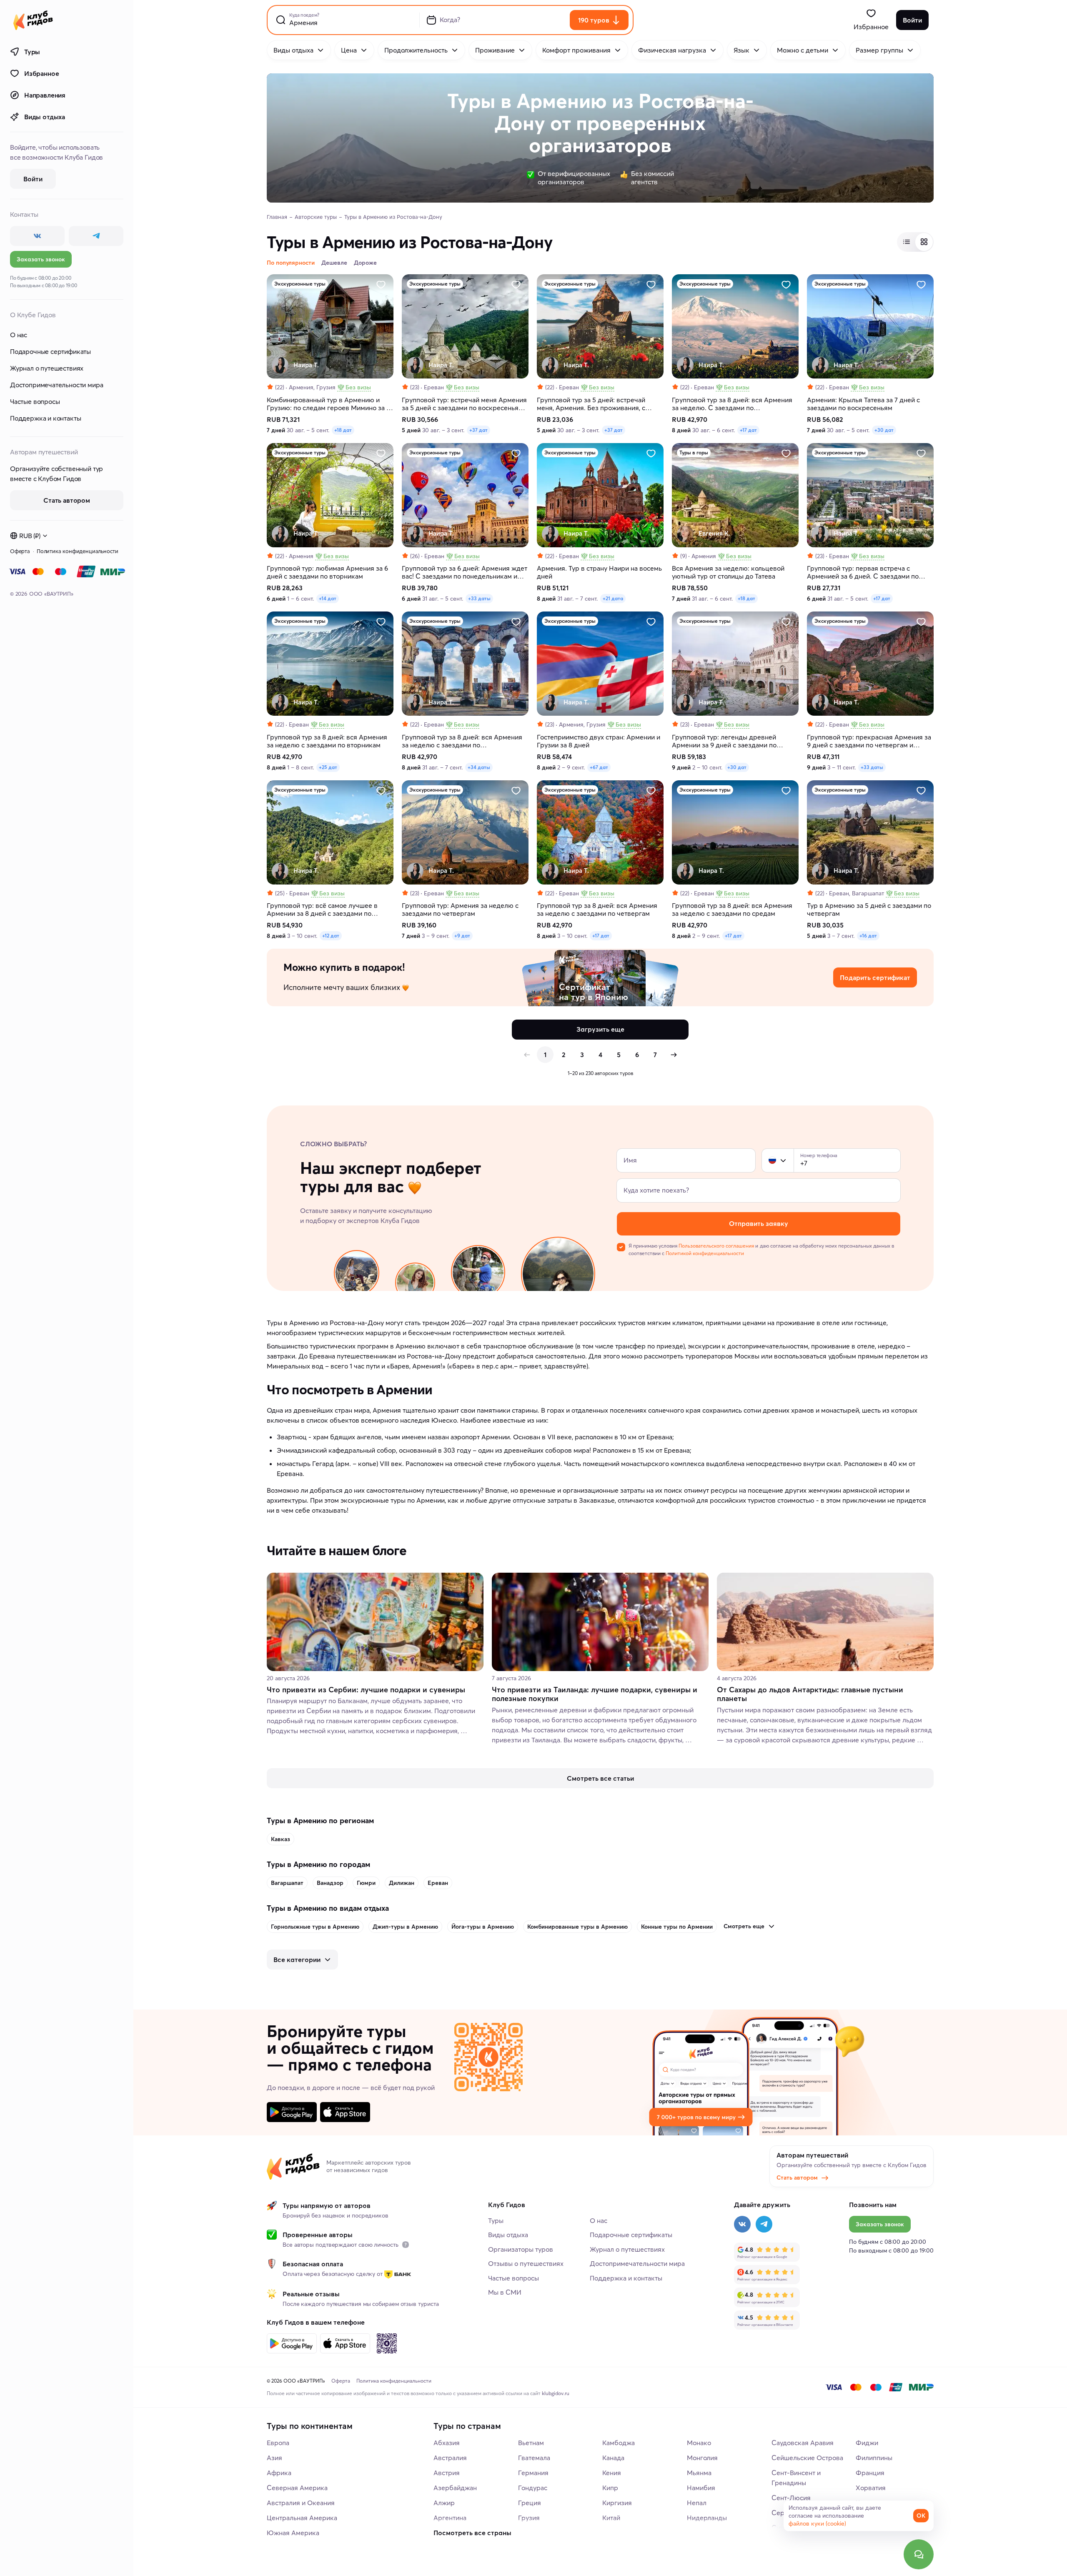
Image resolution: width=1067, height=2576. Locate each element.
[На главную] (33, 20)
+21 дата (613, 598)
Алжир (444, 2503)
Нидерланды (707, 2518)
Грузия (529, 2518)
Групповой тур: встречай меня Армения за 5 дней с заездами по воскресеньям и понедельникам (465, 404)
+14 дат (328, 598)
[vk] (37, 236)
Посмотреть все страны (472, 2533)
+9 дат (462, 936)
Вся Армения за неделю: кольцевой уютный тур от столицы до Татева (728, 572)
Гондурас (533, 2488)
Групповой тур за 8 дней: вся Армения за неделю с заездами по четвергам (597, 910)
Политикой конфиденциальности (705, 1253)
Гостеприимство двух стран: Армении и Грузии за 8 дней (599, 741)
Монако (699, 2443)
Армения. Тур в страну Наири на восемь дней (599, 572)
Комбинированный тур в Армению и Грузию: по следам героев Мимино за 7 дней (328, 404)
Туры (32, 52)
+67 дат (599, 767)
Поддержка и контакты (45, 418)
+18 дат (343, 430)
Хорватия (871, 2488)
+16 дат (868, 936)
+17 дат (748, 430)
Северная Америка (297, 2488)
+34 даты (479, 767)
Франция (870, 2473)
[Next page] (674, 1055)
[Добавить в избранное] (381, 285)
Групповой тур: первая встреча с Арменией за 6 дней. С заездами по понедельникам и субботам (863, 572)
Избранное (41, 73)
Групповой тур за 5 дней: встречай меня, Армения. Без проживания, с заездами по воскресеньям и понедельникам (591, 404)
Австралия (450, 2458)
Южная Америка (293, 2533)
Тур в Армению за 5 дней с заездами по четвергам (869, 910)
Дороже (365, 263)
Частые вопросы (35, 401)
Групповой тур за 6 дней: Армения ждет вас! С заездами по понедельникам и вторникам (465, 572)
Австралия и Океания (301, 2503)
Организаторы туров (521, 2249)
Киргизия (617, 2503)
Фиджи (867, 2443)
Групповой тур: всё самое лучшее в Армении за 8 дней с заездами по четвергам (322, 910)
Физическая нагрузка (672, 50)
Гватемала (534, 2458)
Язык (741, 50)
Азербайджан (455, 2488)
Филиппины (874, 2458)
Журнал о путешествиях (47, 368)
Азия (274, 2458)
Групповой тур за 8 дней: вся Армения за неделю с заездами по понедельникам (462, 741)
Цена (349, 50)
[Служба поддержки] (919, 2554)
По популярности (291, 263)
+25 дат (328, 767)
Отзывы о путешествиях (526, 2263)
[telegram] (96, 236)
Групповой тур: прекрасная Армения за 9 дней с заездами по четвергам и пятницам (869, 741)
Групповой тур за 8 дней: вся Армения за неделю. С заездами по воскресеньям (732, 404)
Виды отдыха (45, 117)
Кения (612, 2473)
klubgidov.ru (556, 2393)
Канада (613, 2458)
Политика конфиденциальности (78, 551)
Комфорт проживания (576, 50)
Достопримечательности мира (56, 385)
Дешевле (334, 263)
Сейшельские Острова (807, 2458)
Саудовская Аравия (803, 2443)
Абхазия (447, 2443)
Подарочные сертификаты (50, 351)
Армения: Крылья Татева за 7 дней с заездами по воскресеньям (863, 404)
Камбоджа (619, 2443)
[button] (772, 1160)
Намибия (701, 2488)
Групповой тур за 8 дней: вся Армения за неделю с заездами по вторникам (327, 741)
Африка (279, 2473)
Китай (611, 2518)
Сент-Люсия (791, 2498)
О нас (19, 335)
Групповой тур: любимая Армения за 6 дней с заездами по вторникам (327, 572)
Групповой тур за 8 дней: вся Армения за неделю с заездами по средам (732, 910)
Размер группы (879, 50)
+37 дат (478, 430)
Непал (697, 2503)
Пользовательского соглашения (716, 1246)
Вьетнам (531, 2443)
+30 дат (884, 430)
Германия (533, 2473)
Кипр (610, 2488)
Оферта (20, 551)
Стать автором (797, 2178)
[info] (406, 2245)
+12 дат (331, 936)
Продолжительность (416, 50)
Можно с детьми (803, 50)
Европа (278, 2443)
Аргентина (450, 2518)
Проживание (495, 50)
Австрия (447, 2473)
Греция (530, 2503)
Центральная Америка (302, 2518)
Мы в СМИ (505, 2292)
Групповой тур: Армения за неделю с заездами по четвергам (460, 910)
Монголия (702, 2458)
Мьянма (699, 2473)
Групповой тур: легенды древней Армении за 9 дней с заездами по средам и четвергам (724, 741)
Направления (45, 95)
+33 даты (479, 598)
